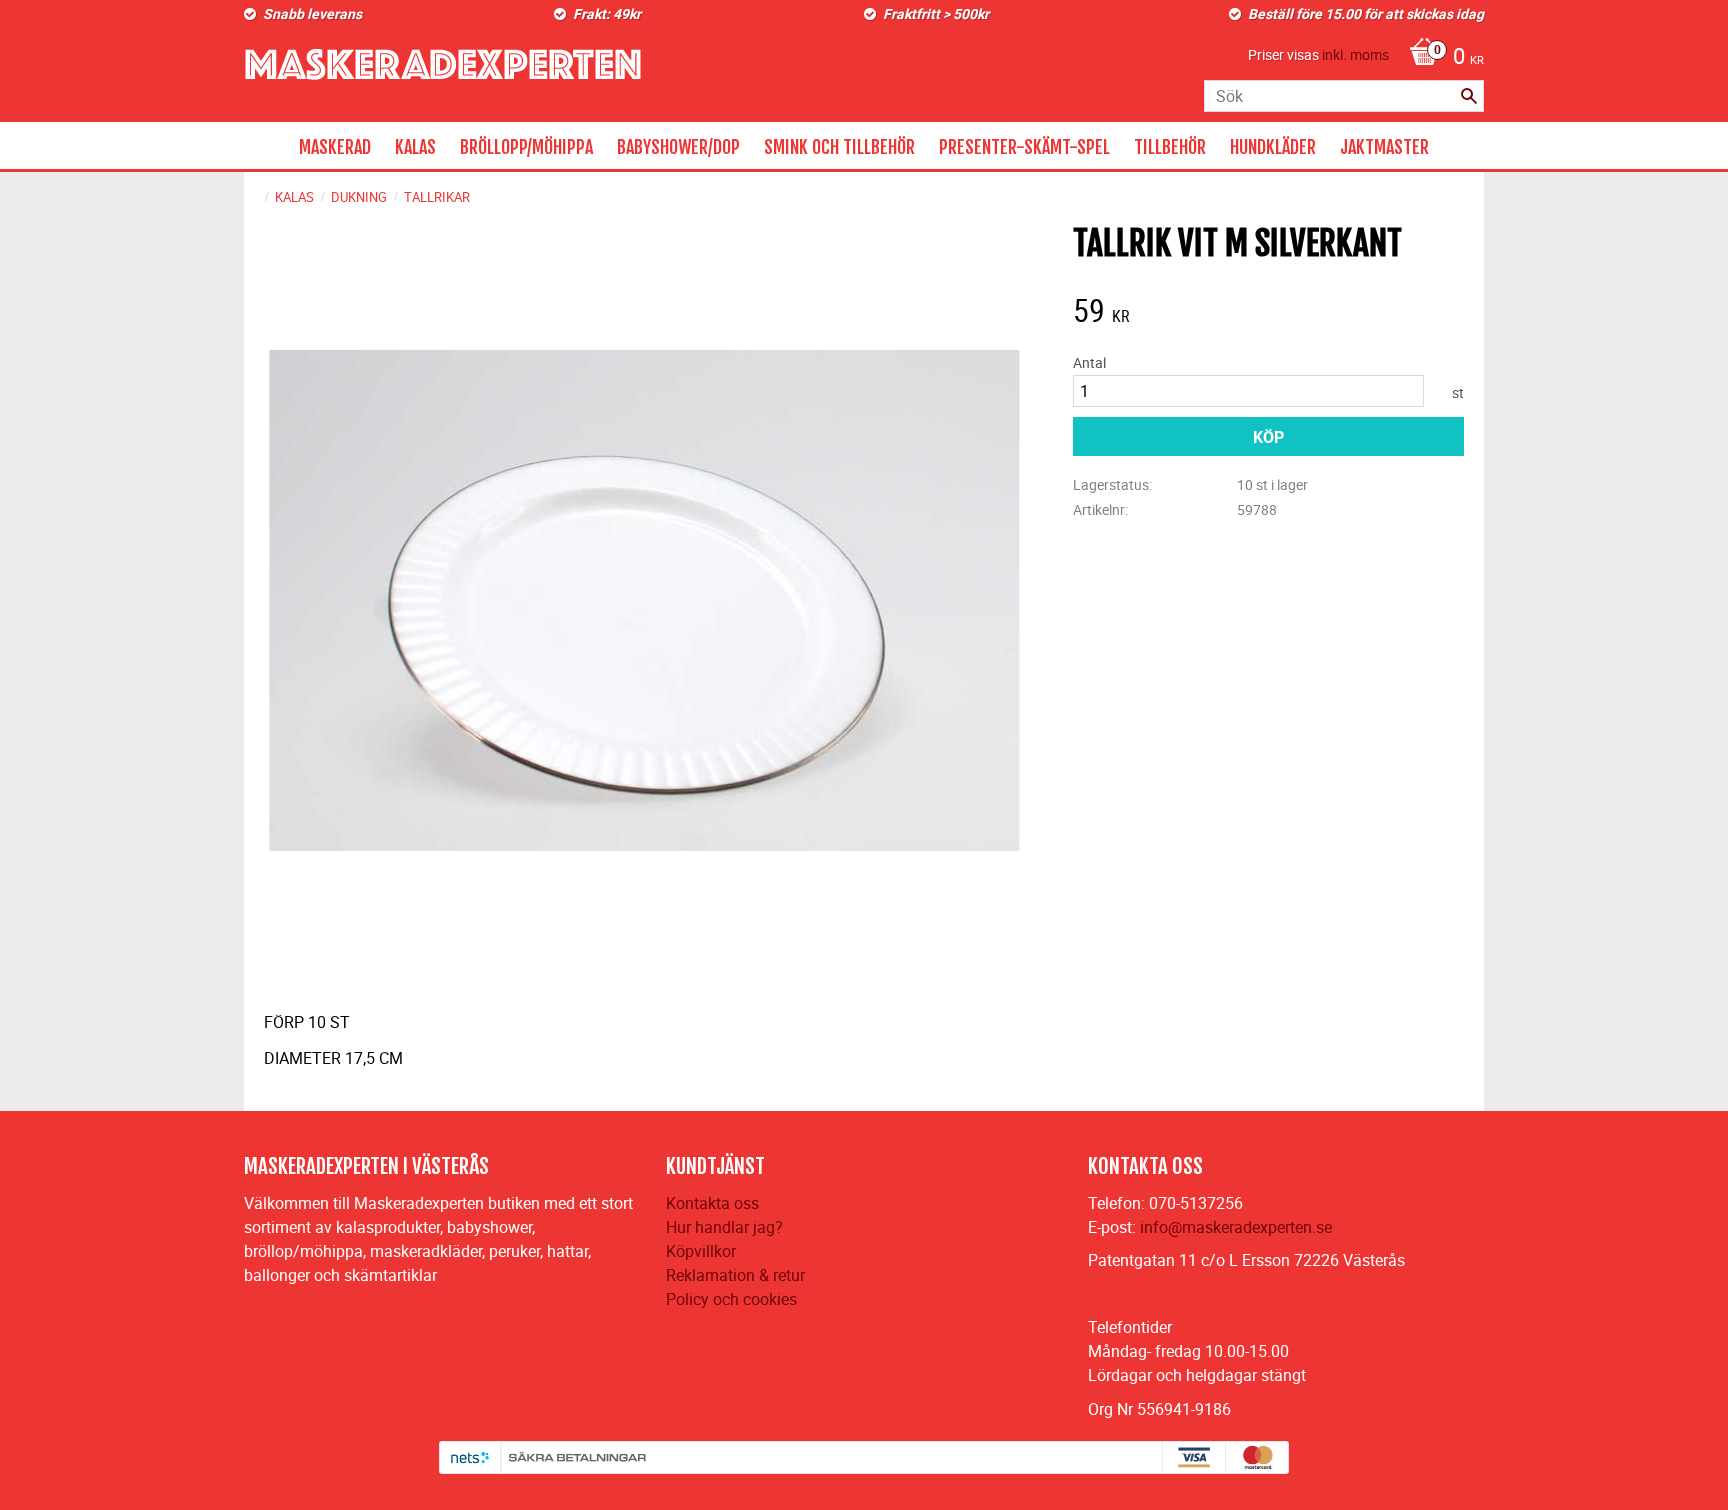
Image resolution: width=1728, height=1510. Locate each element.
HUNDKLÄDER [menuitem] (1273, 147)
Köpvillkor (701, 1251)
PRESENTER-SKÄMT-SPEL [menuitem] (1024, 147)
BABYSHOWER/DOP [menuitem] (678, 147)
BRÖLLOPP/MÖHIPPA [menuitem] (526, 147)
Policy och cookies (731, 1299)
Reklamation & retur (735, 1275)
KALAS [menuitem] (415, 147)
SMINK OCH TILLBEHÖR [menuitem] (839, 147)
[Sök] (1469, 96)
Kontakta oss (712, 1203)
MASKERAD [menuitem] (335, 147)
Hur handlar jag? (724, 1227)
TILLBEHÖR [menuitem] (1170, 147)
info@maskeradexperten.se (1236, 1227)
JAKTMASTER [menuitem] (1384, 147)
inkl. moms (1355, 54)
